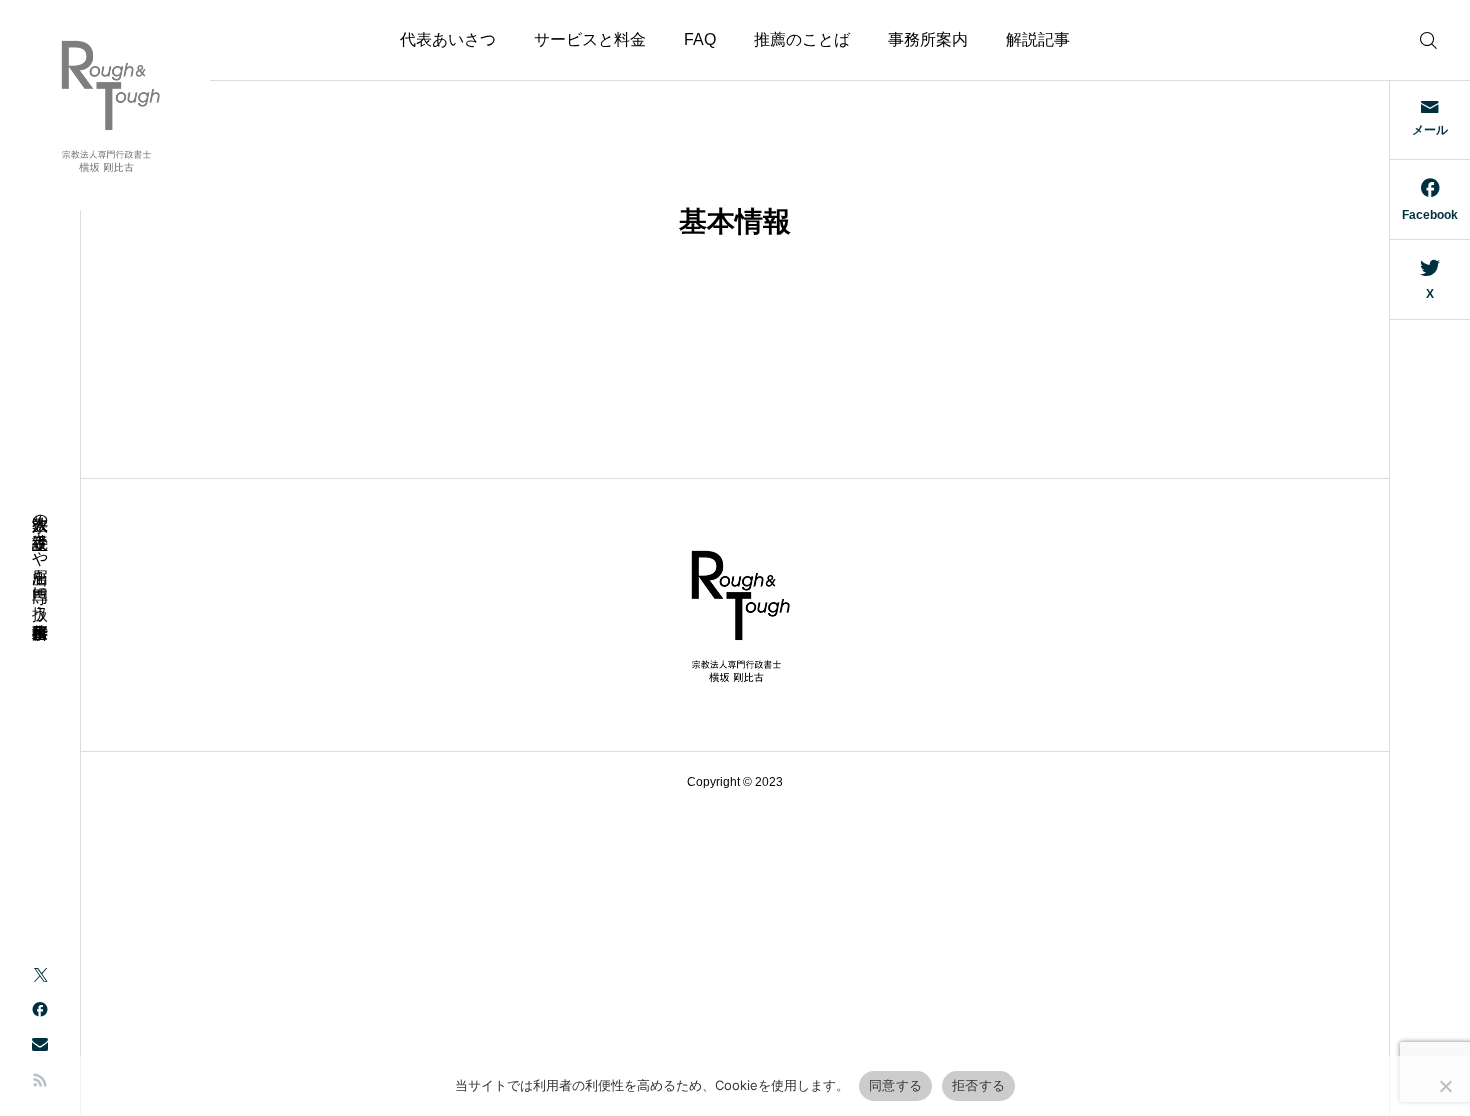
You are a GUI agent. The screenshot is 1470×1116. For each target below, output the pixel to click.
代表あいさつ (448, 39)
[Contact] (40, 1043)
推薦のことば (802, 39)
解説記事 (1038, 39)
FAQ (700, 39)
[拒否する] (1445, 1086)
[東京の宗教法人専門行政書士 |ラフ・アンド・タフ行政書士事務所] (105, 105)
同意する (895, 1085)
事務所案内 (928, 39)
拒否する (978, 1085)
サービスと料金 (590, 39)
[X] (40, 973)
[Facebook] (40, 1008)
